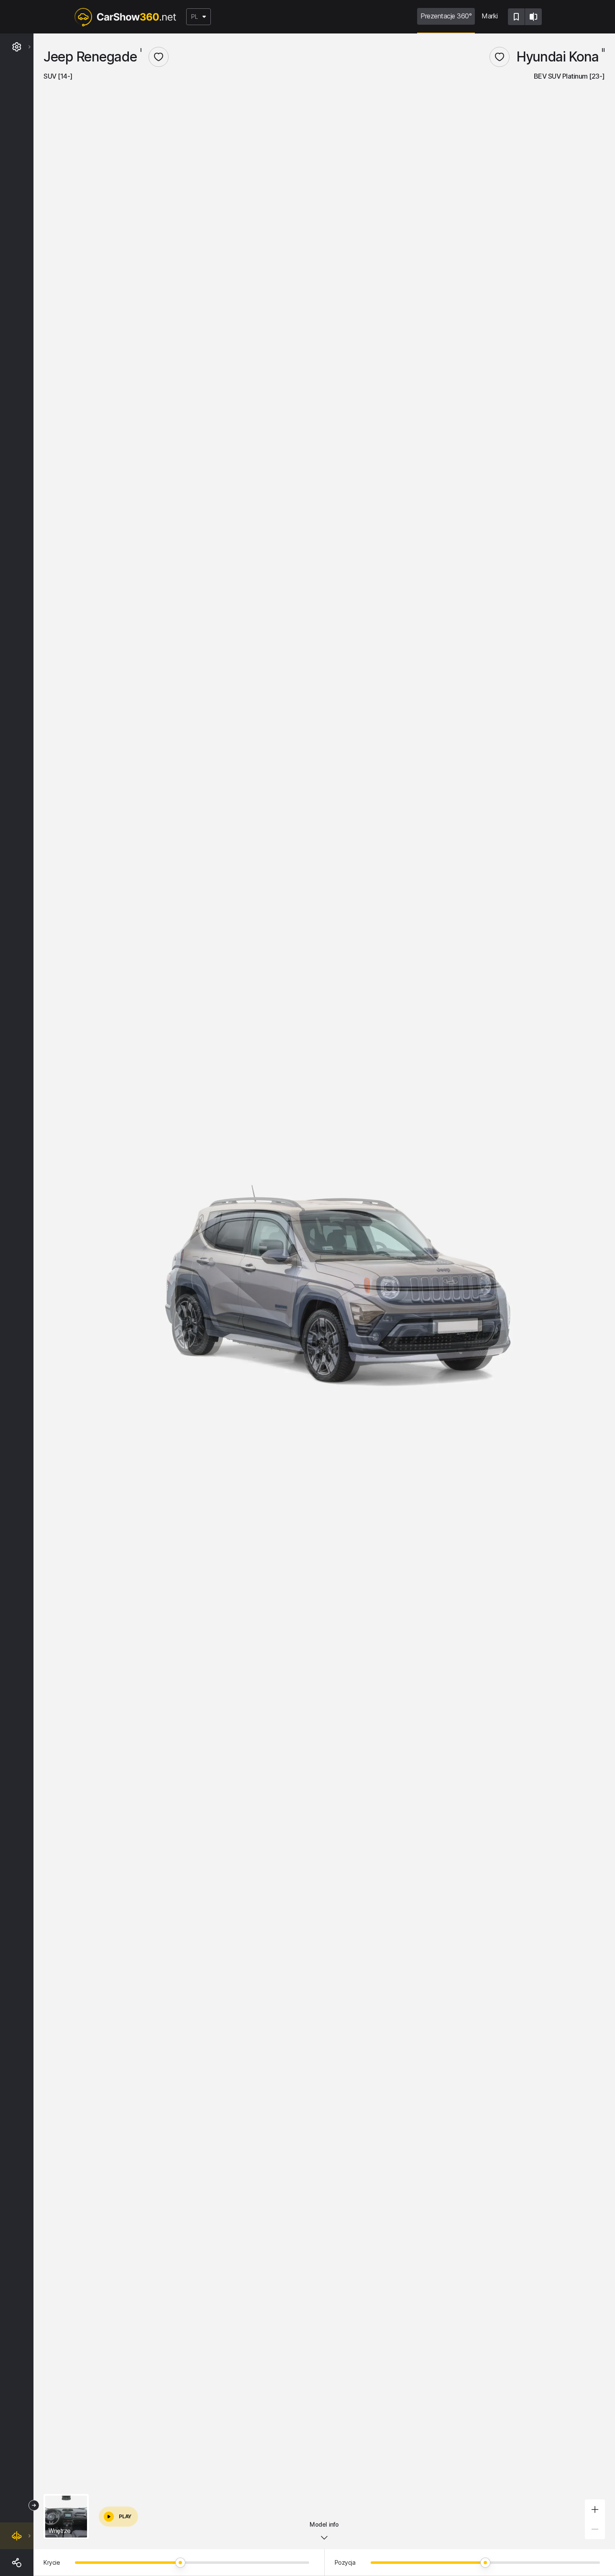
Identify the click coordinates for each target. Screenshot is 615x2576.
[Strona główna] (125, 17)
